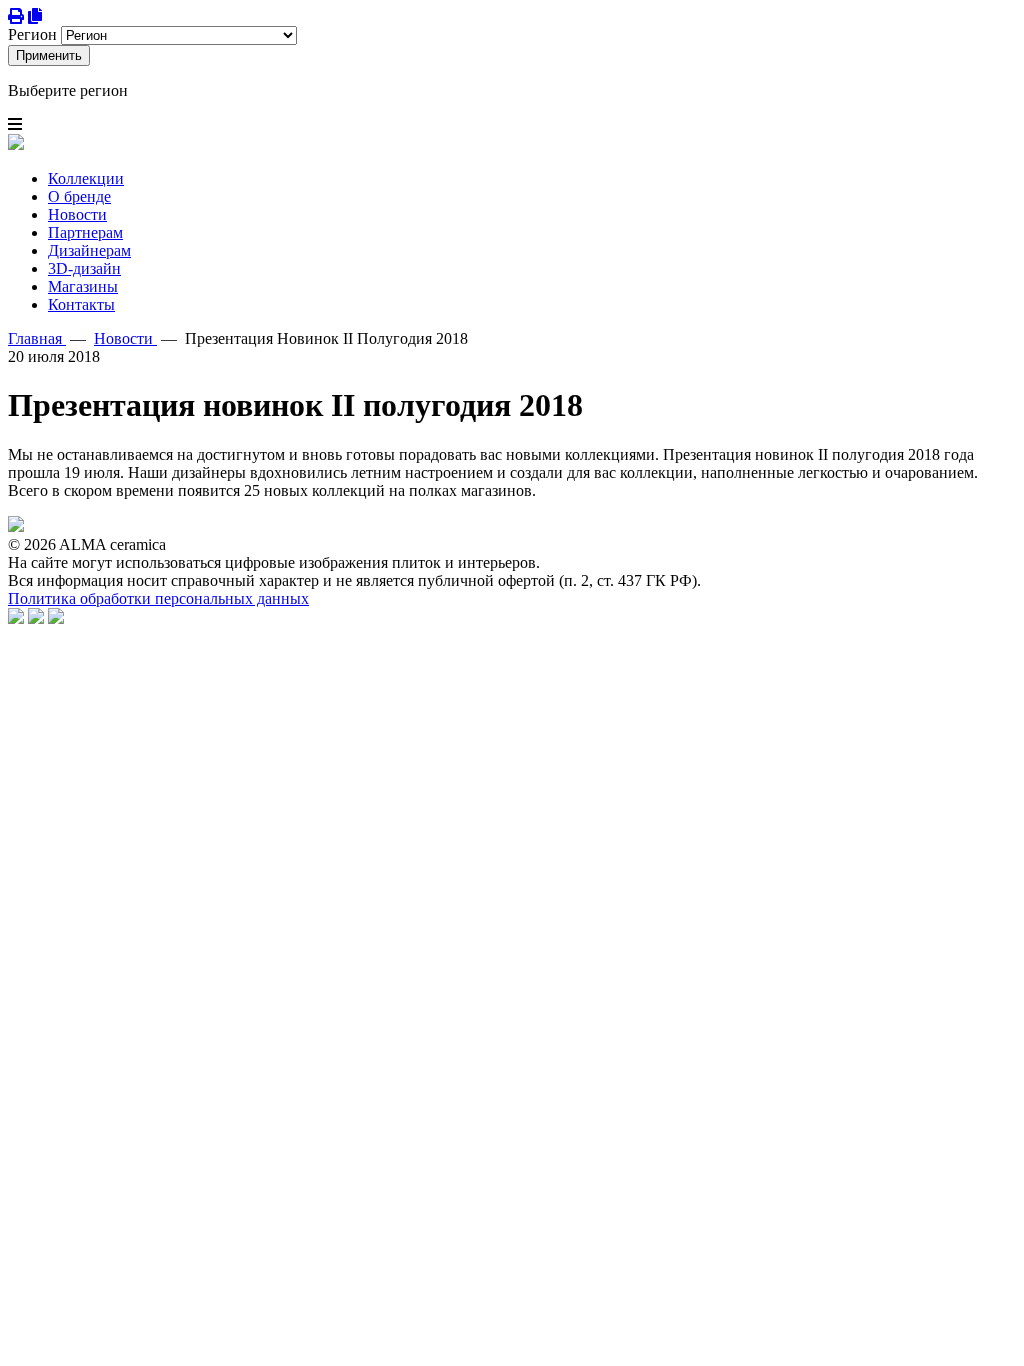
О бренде (79, 196)
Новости (77, 214)
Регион (32, 34)
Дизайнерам (89, 250)
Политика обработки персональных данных (158, 598)
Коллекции (86, 178)
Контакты (81, 304)
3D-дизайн (84, 268)
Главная (37, 338)
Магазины (83, 286)
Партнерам (85, 232)
